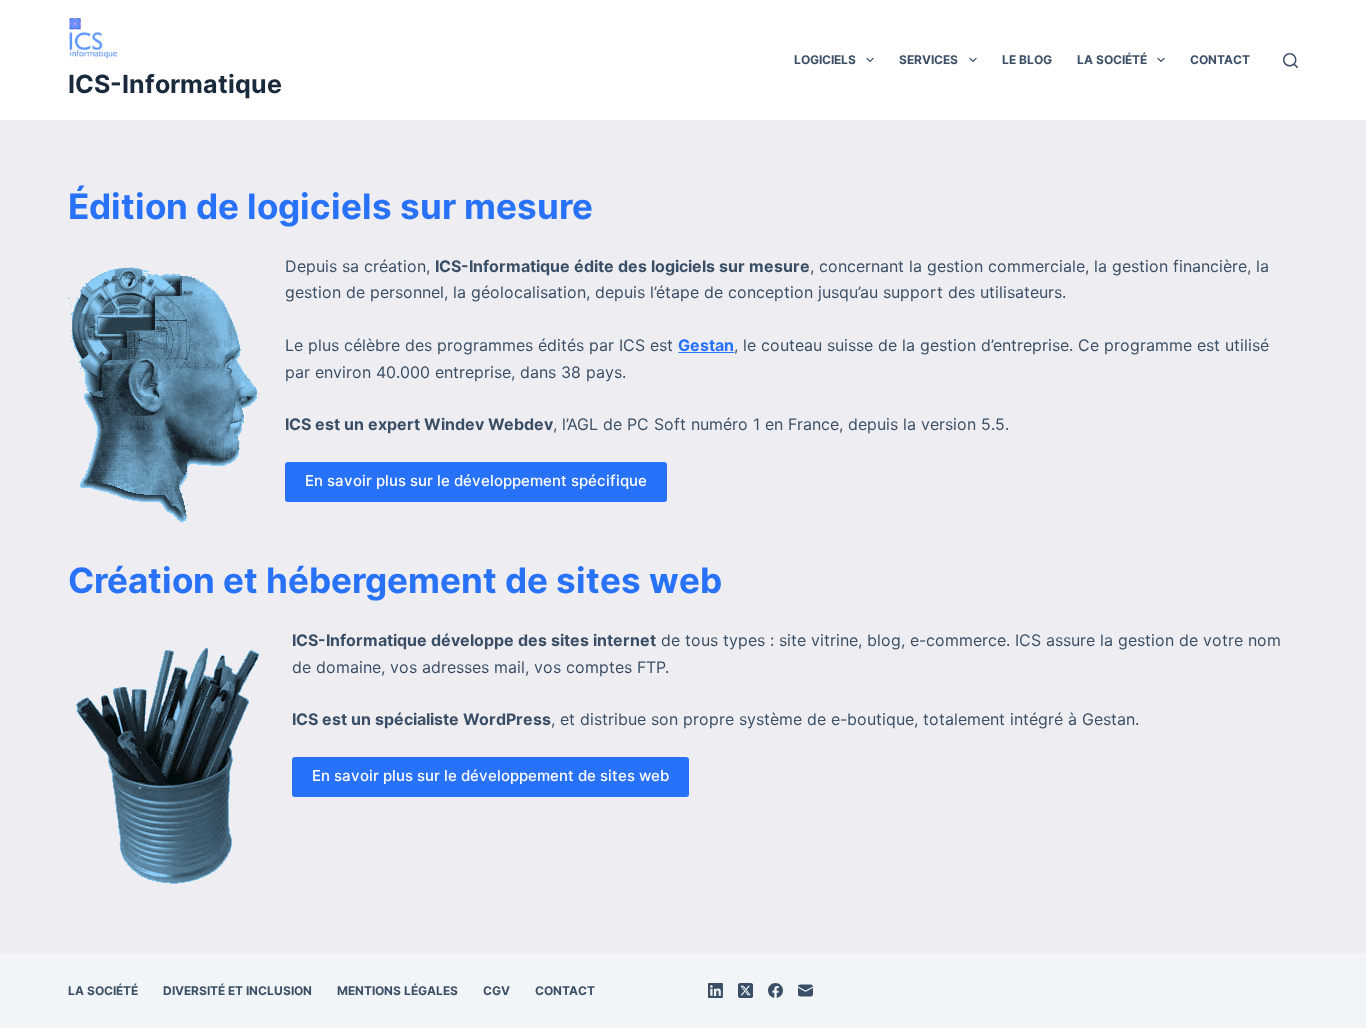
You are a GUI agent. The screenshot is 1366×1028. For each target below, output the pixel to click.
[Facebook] (775, 990)
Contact (1220, 59)
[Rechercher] (1290, 60)
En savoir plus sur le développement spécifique (476, 480)
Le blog (1027, 59)
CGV (496, 990)
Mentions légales (397, 990)
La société (1112, 59)
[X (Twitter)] (745, 990)
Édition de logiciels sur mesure (330, 206)
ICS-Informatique (175, 84)
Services (928, 59)
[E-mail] (805, 990)
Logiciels (825, 59)
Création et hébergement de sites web (395, 580)
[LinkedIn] (715, 990)
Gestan (706, 345)
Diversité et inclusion (237, 990)
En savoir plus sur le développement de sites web (490, 775)
